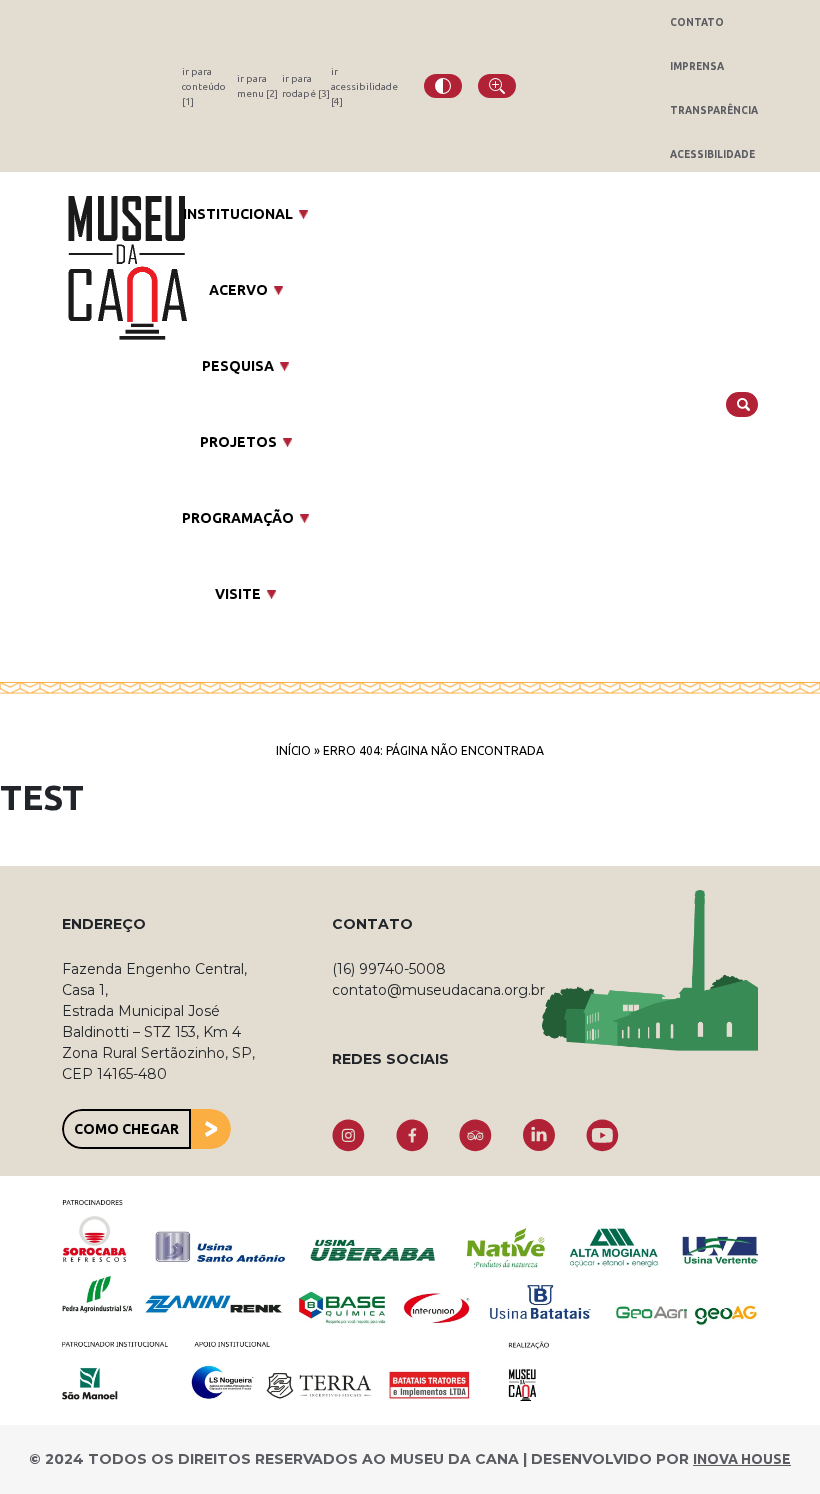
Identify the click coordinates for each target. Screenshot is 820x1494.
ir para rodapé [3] (306, 86)
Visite (238, 594)
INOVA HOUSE (742, 1459)
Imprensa (697, 66)
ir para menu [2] (257, 86)
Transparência (714, 110)
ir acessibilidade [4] (364, 86)
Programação (238, 518)
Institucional (238, 214)
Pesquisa (238, 366)
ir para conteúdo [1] (204, 86)
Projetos (238, 442)
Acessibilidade (712, 154)
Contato (697, 22)
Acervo (238, 290)
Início (293, 750)
